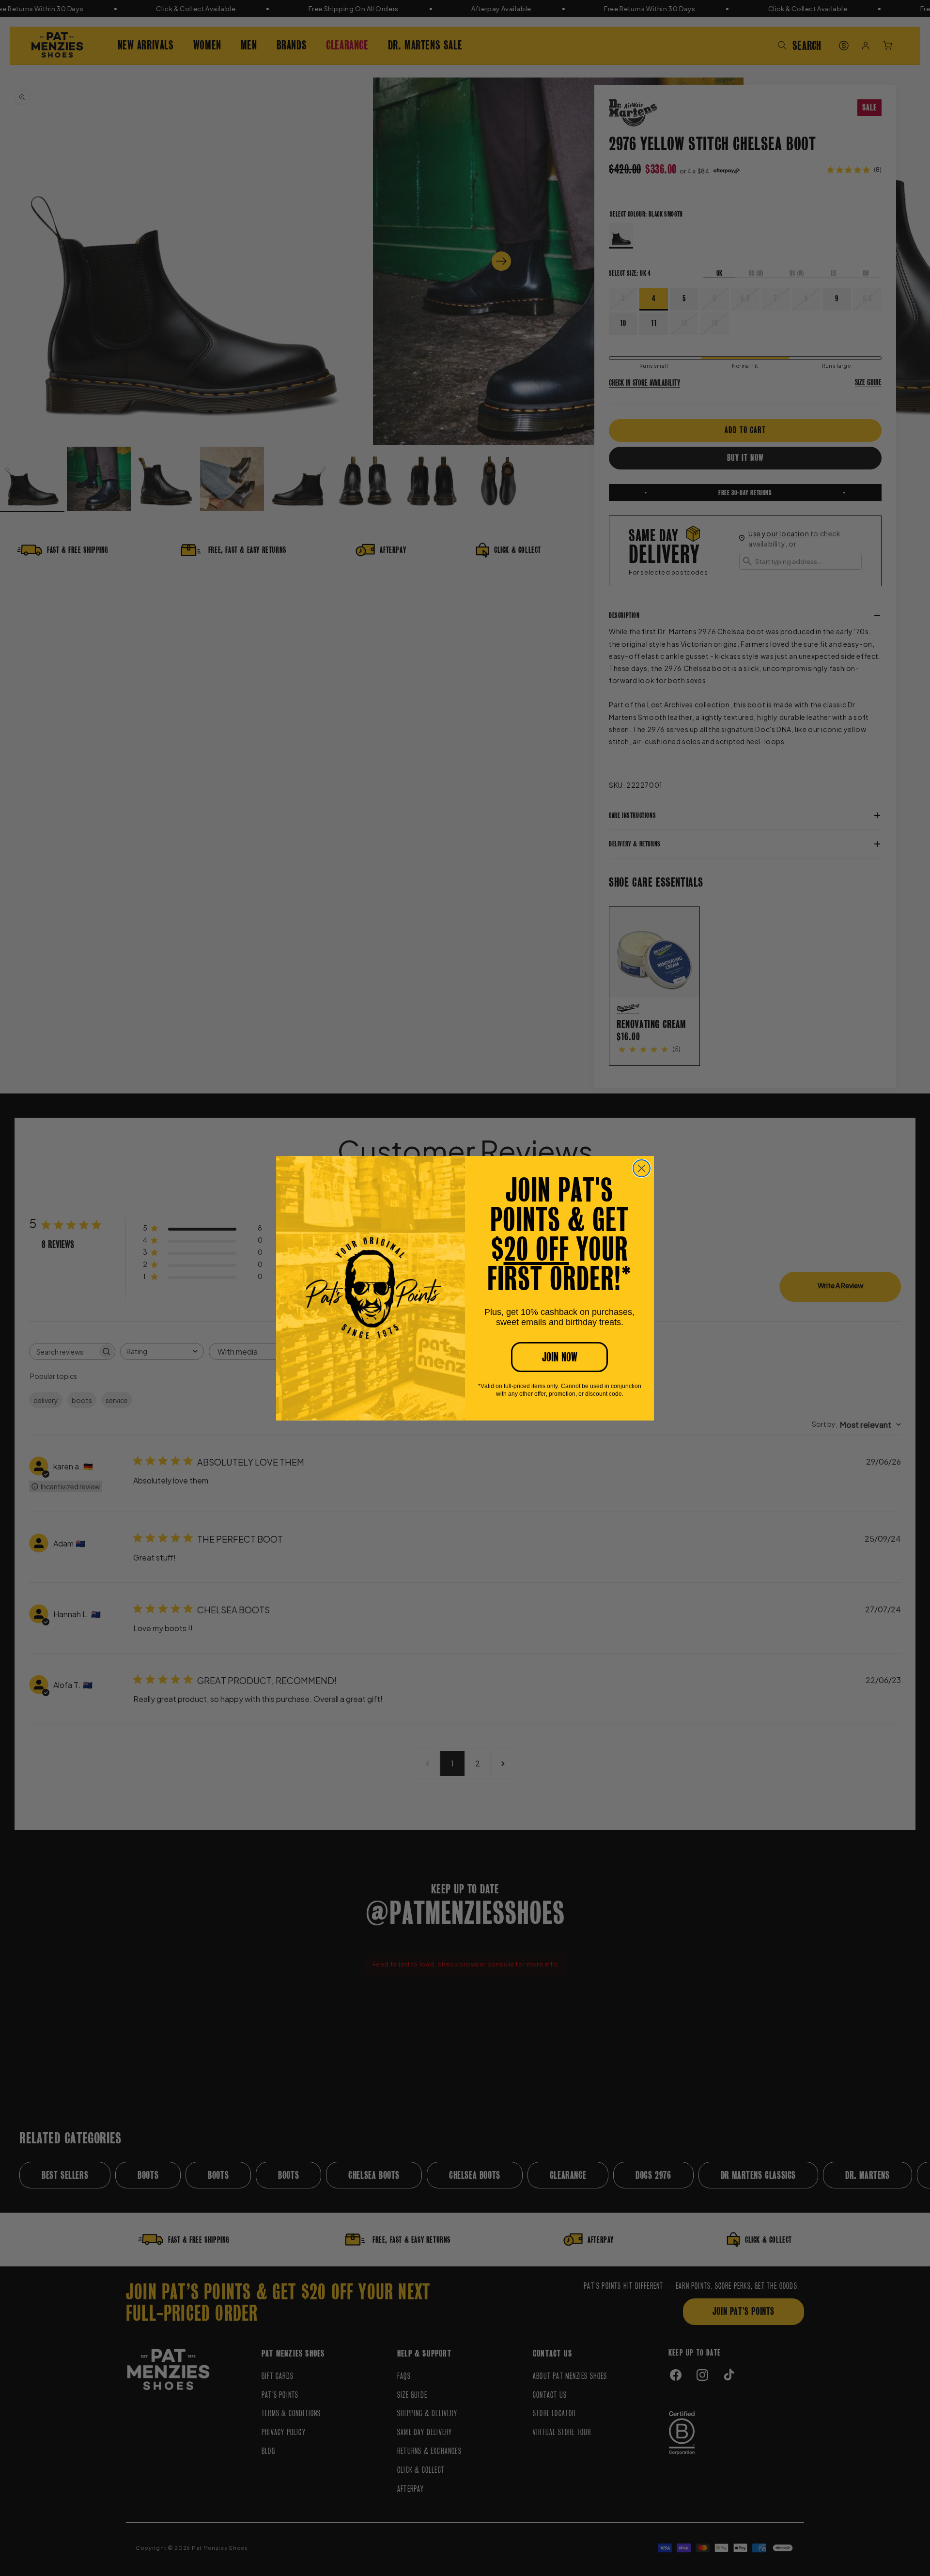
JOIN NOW (560, 1357)
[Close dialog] (642, 1168)
